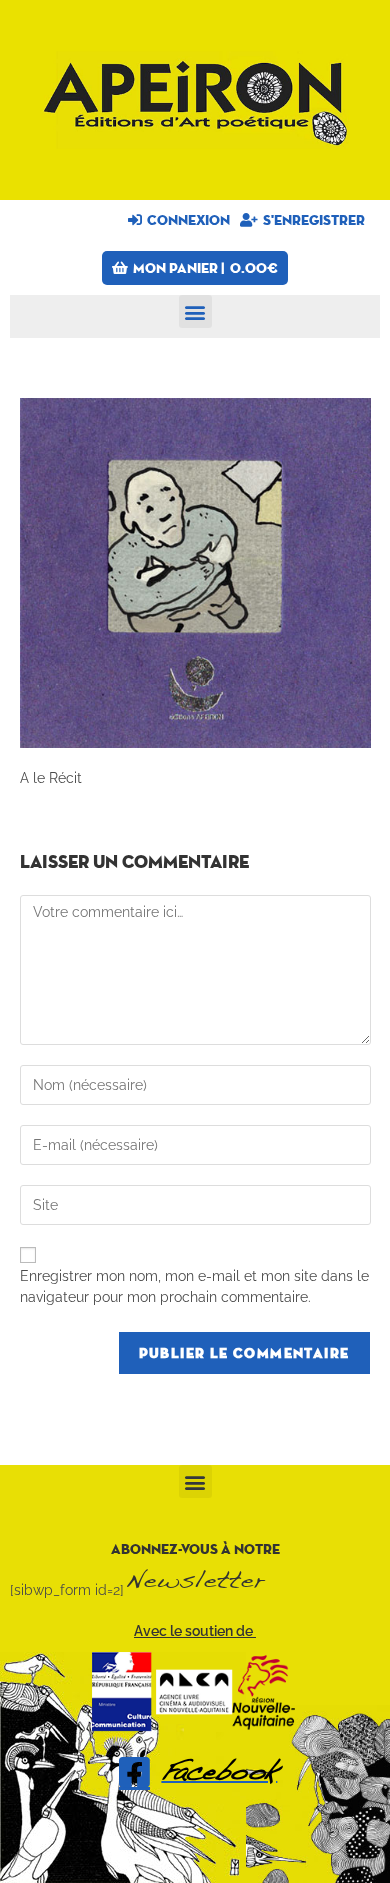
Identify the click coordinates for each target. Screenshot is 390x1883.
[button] (195, 311)
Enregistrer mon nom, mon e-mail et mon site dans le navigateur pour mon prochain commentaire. (194, 1286)
